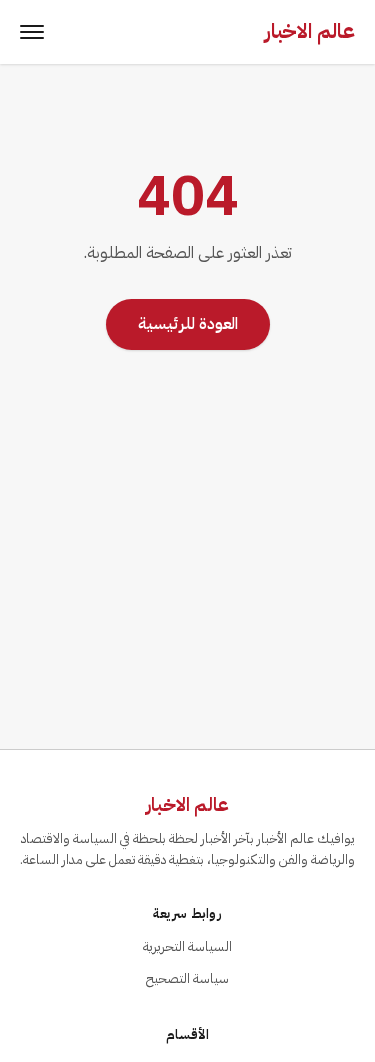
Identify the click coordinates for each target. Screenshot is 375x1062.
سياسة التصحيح (187, 978)
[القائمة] (32, 32)
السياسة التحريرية (187, 946)
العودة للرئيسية (188, 324)
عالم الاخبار (310, 31)
